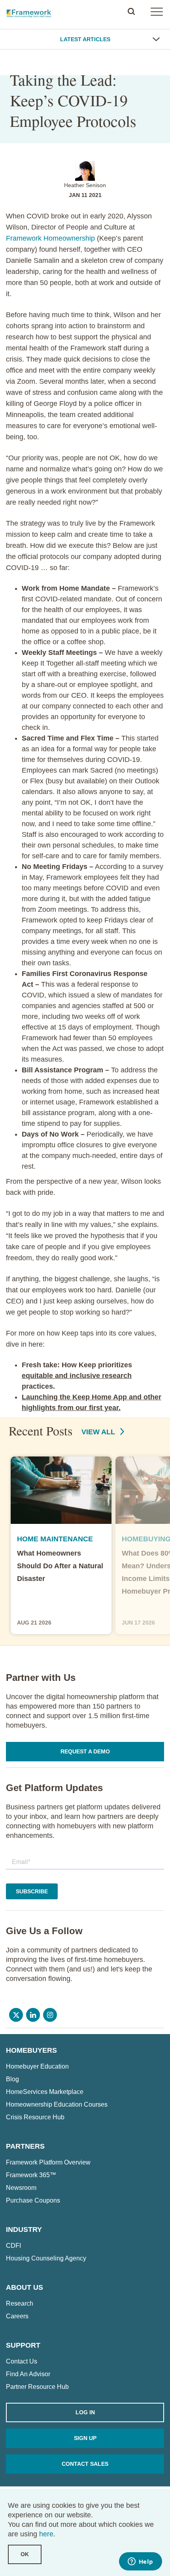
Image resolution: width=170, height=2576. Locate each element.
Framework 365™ (31, 2175)
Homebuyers (31, 2050)
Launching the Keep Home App (74, 1397)
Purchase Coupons (33, 2201)
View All (99, 1432)
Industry (24, 2230)
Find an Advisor (28, 2374)
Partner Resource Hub (37, 2387)
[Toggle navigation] (157, 11)
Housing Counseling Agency (46, 2258)
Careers (17, 2316)
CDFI (13, 2246)
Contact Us (22, 2362)
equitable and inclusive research (77, 1376)
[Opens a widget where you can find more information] (140, 2562)
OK (25, 2554)
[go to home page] (30, 11)
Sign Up (85, 2438)
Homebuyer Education (37, 2067)
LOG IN (85, 2412)
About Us (25, 2287)
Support (23, 2345)
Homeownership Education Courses (57, 2105)
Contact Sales (85, 2464)
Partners (25, 2146)
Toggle (156, 39)
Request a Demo (85, 1751)
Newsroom (21, 2188)
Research (20, 2304)
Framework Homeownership (50, 238)
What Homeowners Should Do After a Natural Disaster (60, 1566)
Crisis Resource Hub (35, 2117)
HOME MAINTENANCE (55, 1539)
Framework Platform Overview (48, 2163)
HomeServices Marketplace (45, 2092)
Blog (12, 2079)
